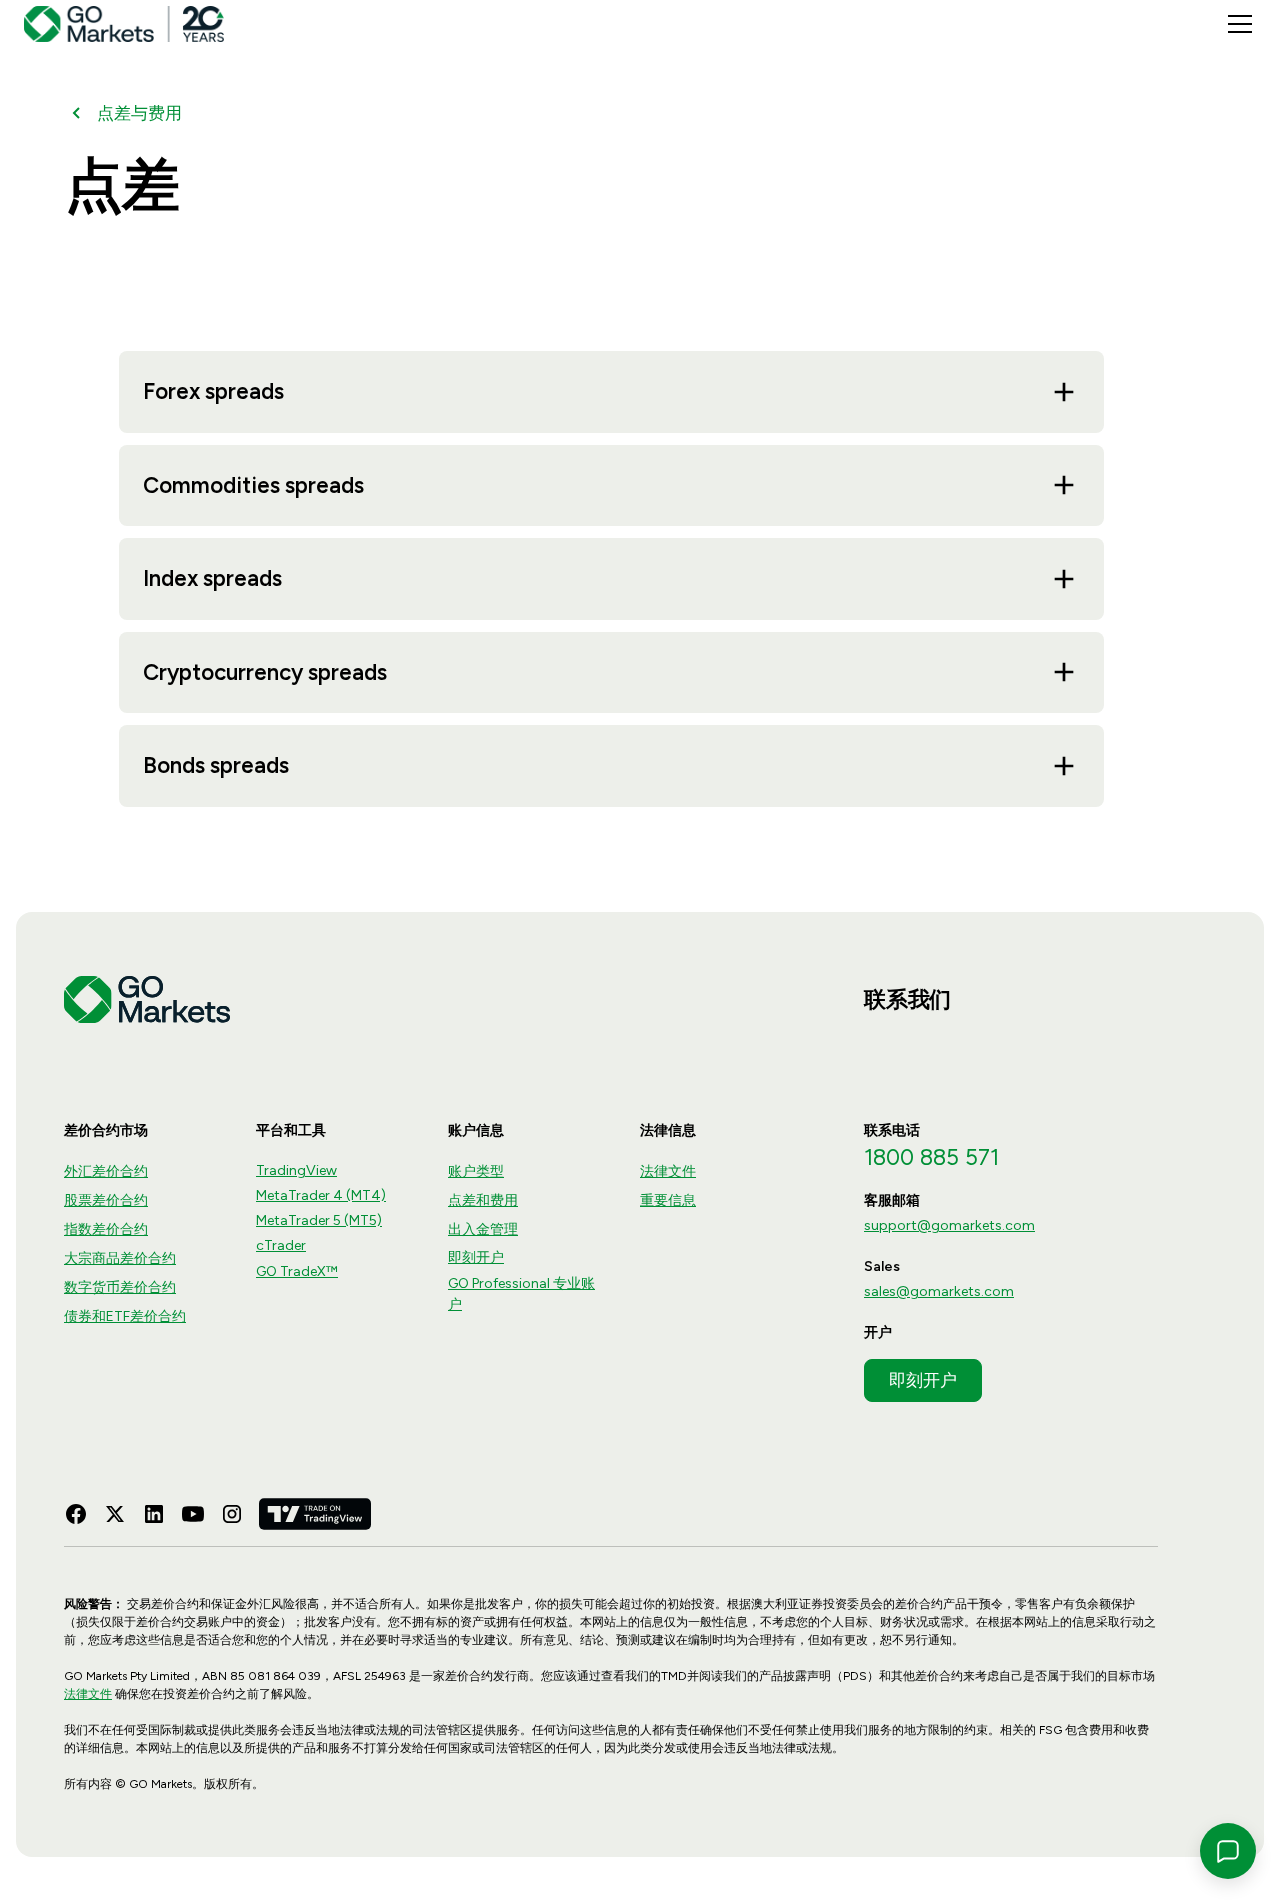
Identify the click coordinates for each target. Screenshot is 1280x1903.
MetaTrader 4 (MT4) (321, 1195)
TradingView (296, 1170)
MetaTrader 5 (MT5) (319, 1220)
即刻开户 (476, 1257)
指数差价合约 (106, 1229)
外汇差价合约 (106, 1171)
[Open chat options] (1228, 1851)
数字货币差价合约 (120, 1287)
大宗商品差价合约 (120, 1258)
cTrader (281, 1245)
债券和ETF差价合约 (125, 1316)
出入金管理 (483, 1229)
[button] (1236, 24)
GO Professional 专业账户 (521, 1294)
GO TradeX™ (297, 1271)
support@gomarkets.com (949, 1225)
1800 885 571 (931, 1157)
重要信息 (668, 1200)
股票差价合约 (106, 1200)
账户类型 (476, 1171)
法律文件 (668, 1171)
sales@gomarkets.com (939, 1291)
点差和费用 (483, 1200)
